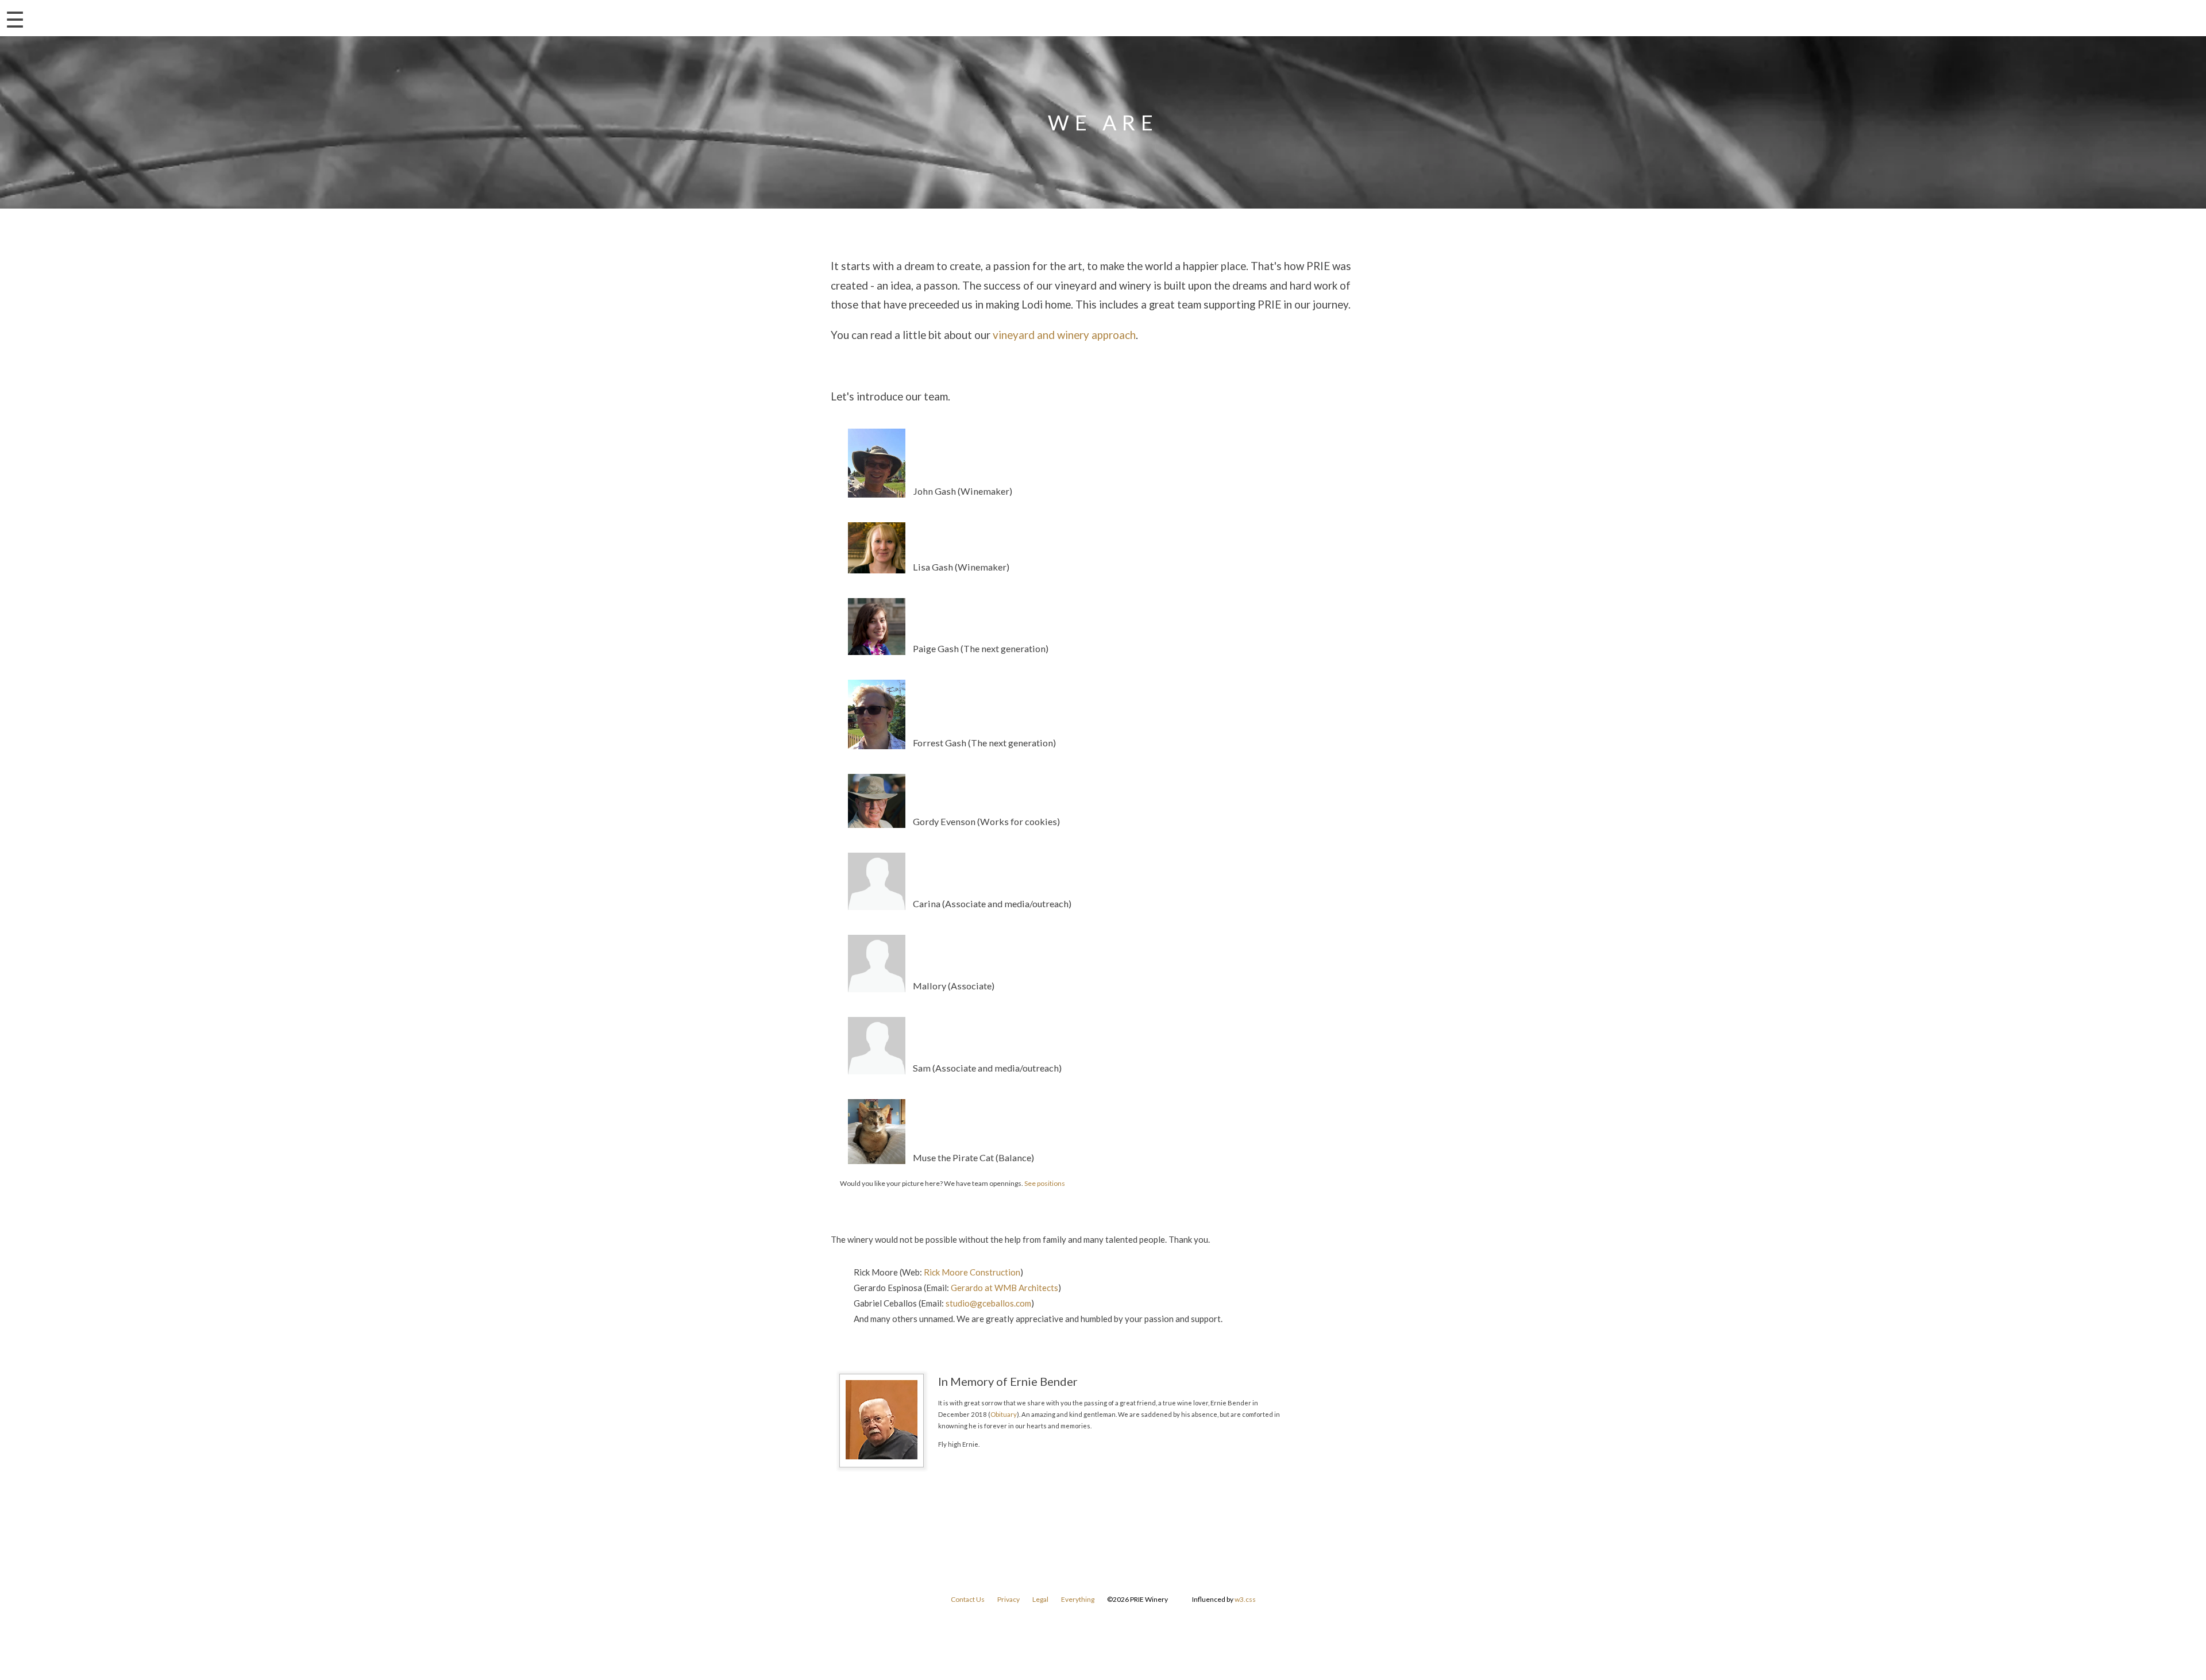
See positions (1045, 1183)
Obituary (1004, 1414)
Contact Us (968, 1599)
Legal (1040, 1599)
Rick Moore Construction (972, 1272)
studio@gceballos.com (988, 1303)
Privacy (1008, 1599)
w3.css (1245, 1599)
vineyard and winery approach (1064, 335)
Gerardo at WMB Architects (1004, 1288)
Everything (1078, 1599)
